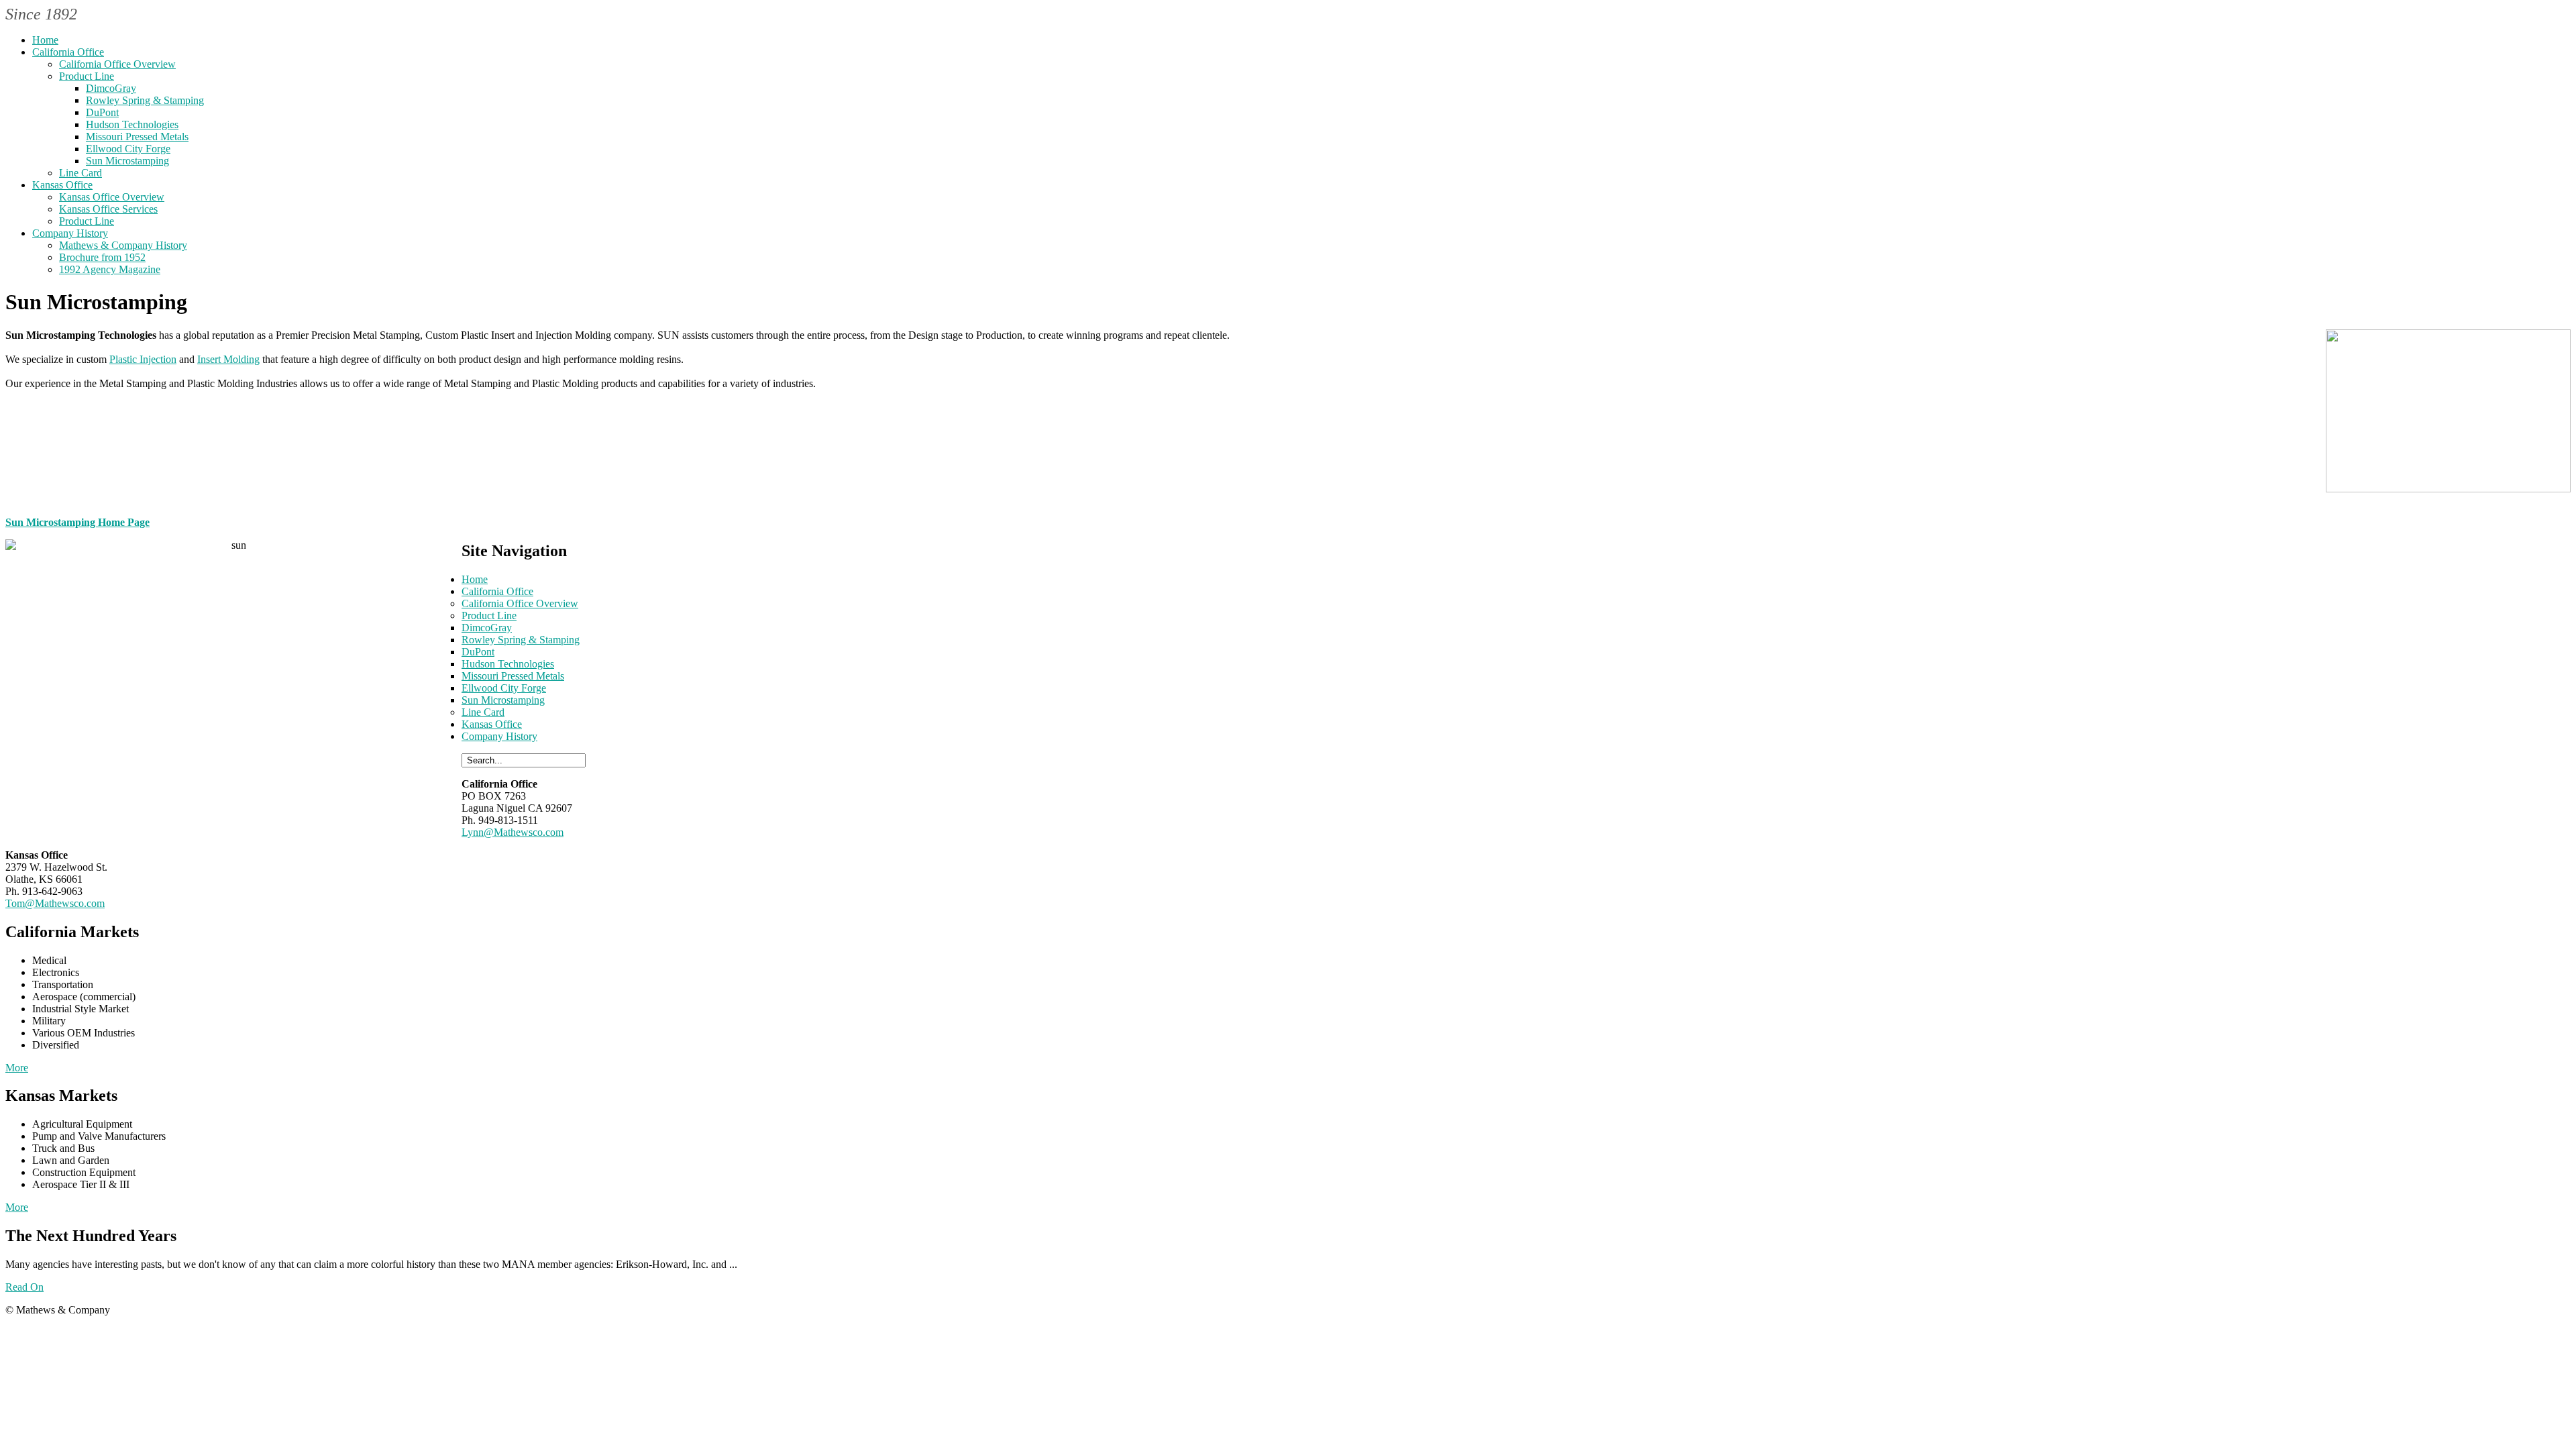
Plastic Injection (143, 359)
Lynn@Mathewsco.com (513, 832)
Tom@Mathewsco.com (55, 903)
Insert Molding (228, 359)
